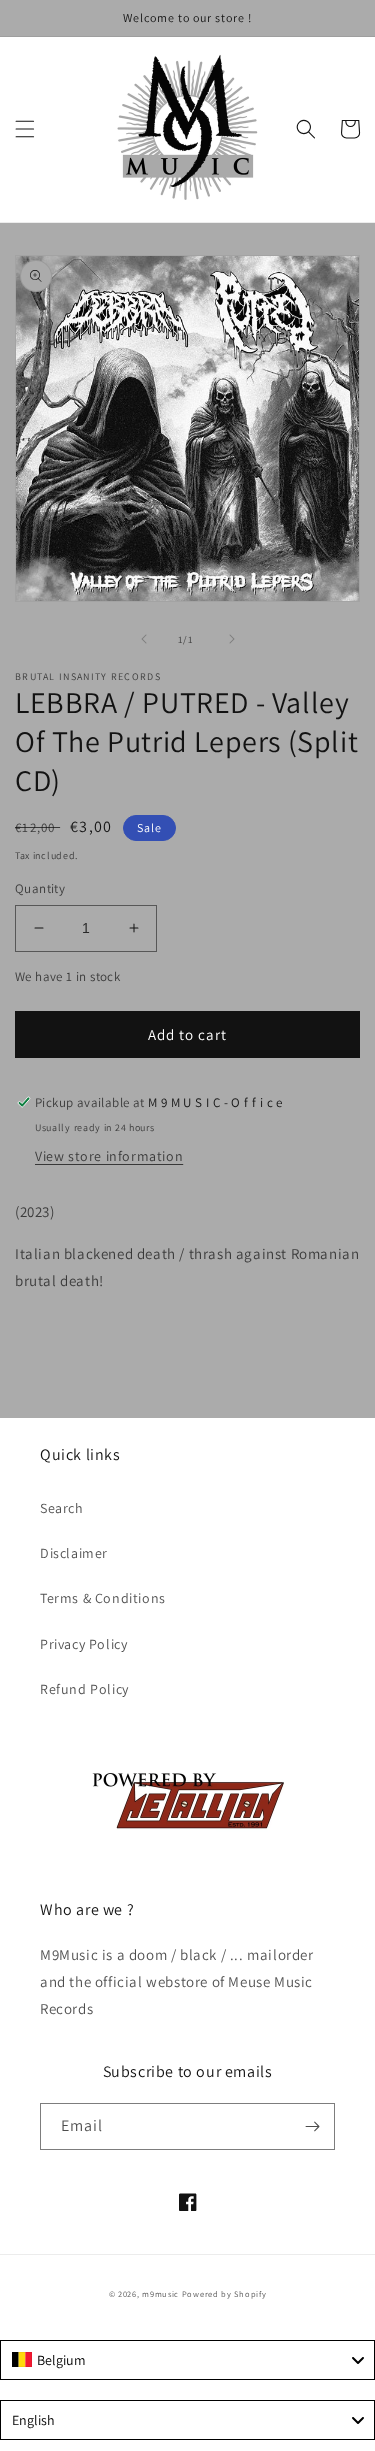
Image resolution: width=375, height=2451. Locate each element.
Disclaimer (74, 1553)
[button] (25, 129)
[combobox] (187, 2360)
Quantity (40, 888)
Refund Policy (84, 1689)
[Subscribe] (312, 2126)
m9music (160, 2293)
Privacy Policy (83, 1644)
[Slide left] (144, 639)
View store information (109, 1156)
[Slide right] (232, 639)
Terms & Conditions (103, 1598)
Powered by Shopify (224, 2293)
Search (62, 1508)
